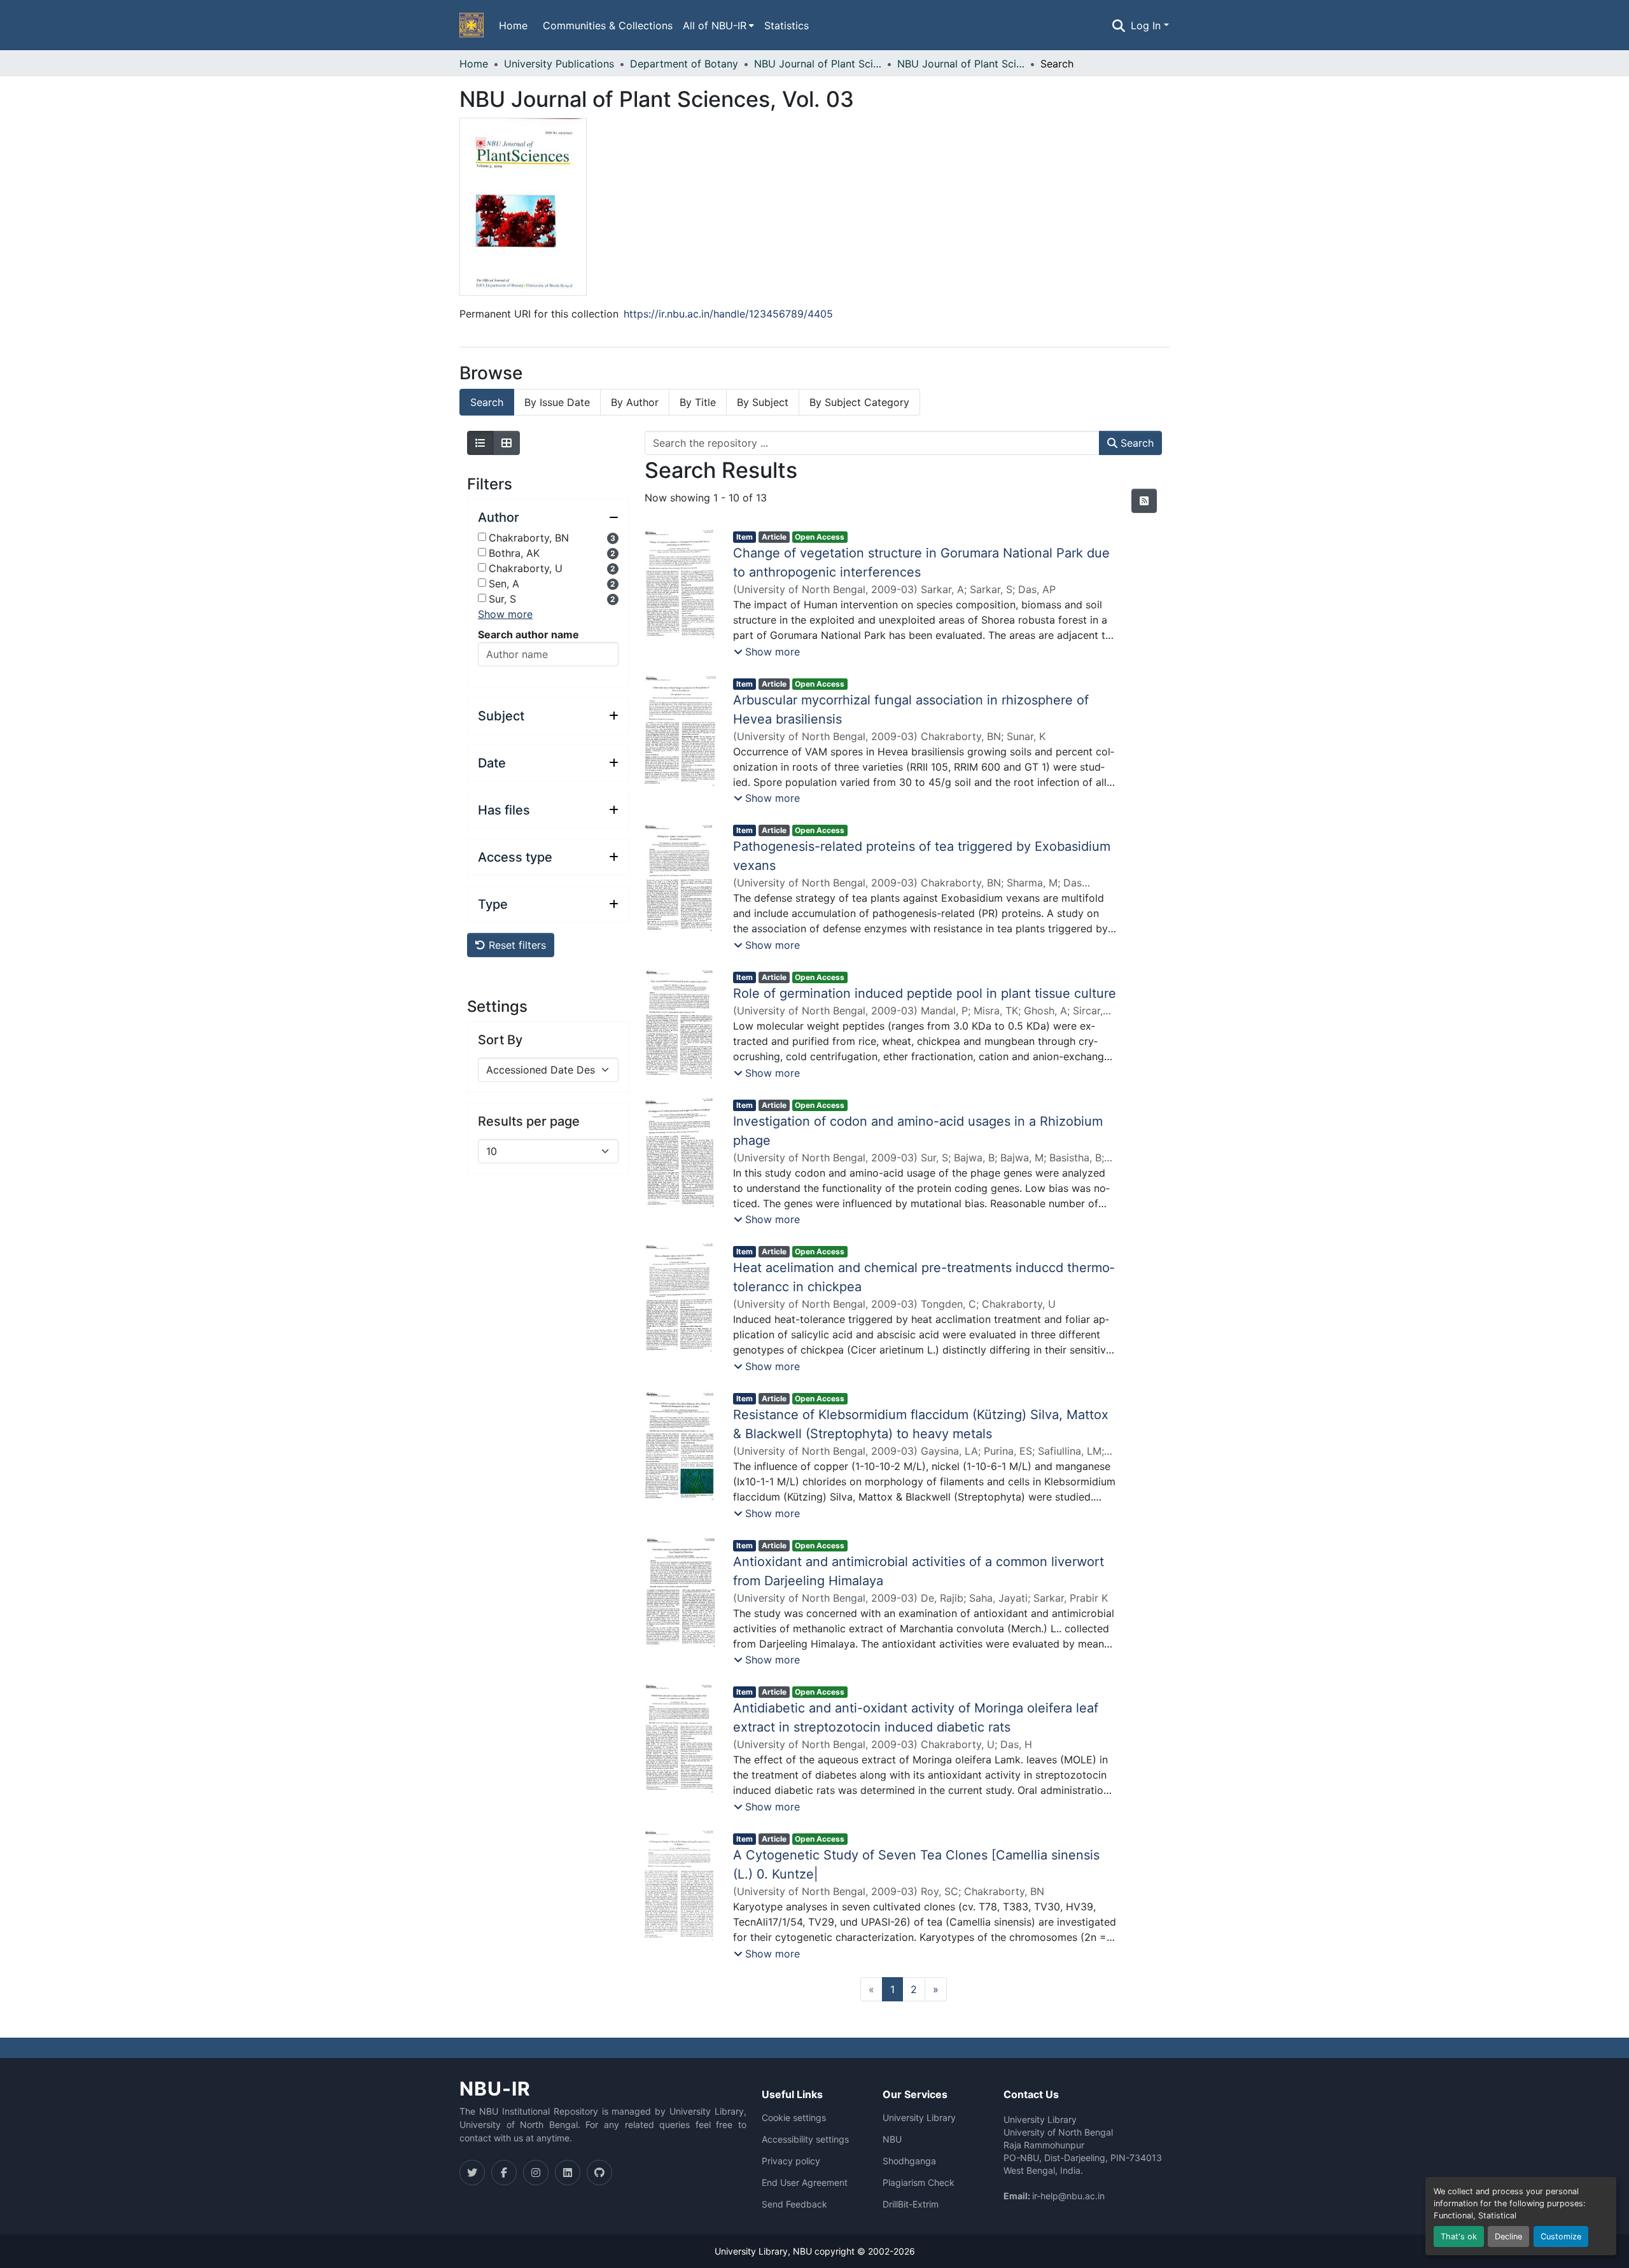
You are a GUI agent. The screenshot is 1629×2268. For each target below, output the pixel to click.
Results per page (529, 1121)
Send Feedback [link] (794, 2204)
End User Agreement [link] (805, 2183)
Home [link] (474, 64)
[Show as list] (480, 443)
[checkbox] (482, 537)
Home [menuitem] (513, 25)
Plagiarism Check (919, 2183)
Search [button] (1136, 443)
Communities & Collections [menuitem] (608, 25)
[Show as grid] (507, 443)
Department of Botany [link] (684, 64)
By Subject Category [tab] (859, 402)
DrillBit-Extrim (911, 2204)
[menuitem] (718, 25)
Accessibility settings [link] (805, 2139)
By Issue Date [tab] (557, 402)
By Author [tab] (635, 402)
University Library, (754, 2251)
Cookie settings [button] (794, 2118)
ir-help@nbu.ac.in (1068, 2196)
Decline (1508, 2236)
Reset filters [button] (516, 945)
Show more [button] (505, 614)
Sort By (500, 1040)
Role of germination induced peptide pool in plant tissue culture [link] (925, 993)
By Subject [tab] (763, 402)
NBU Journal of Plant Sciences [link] (818, 64)
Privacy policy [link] (791, 2161)
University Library (919, 2118)
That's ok (1459, 2236)
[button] (472, 25)
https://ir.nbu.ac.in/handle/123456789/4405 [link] (728, 314)
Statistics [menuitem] (787, 25)
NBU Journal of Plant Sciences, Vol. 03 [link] (961, 64)
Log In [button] (1147, 25)
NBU (892, 2139)
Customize (1561, 2236)
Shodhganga (909, 2161)
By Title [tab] (698, 402)
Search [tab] (487, 402)
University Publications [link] (559, 64)
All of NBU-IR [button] (715, 25)
